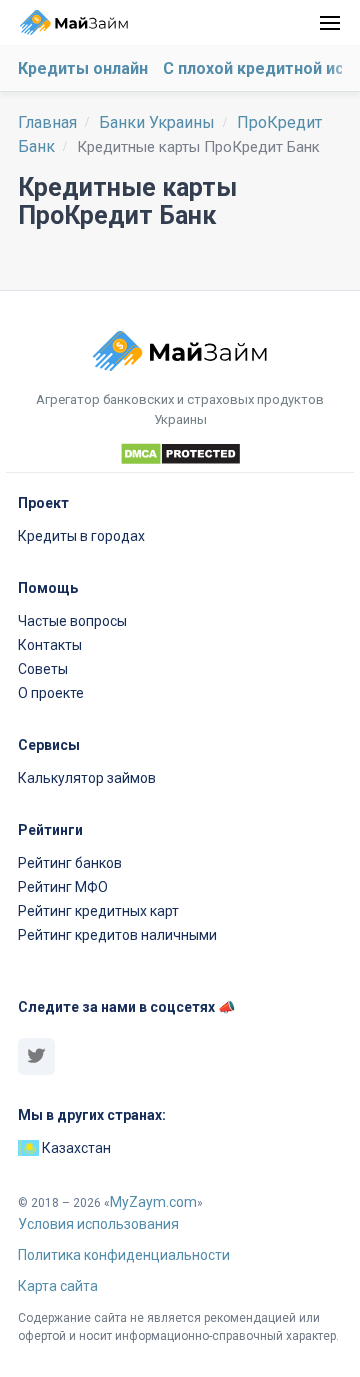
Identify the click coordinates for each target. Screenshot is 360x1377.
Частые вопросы (72, 621)
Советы (43, 669)
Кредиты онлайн (83, 68)
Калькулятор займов (87, 778)
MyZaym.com (153, 1202)
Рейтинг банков (70, 863)
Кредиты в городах (81, 536)
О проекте (51, 693)
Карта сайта (58, 1286)
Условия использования (98, 1224)
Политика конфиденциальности (124, 1255)
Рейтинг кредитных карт (98, 911)
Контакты (50, 645)
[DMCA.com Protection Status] (180, 457)
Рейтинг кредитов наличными (117, 935)
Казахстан (75, 1148)
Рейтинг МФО (63, 887)
